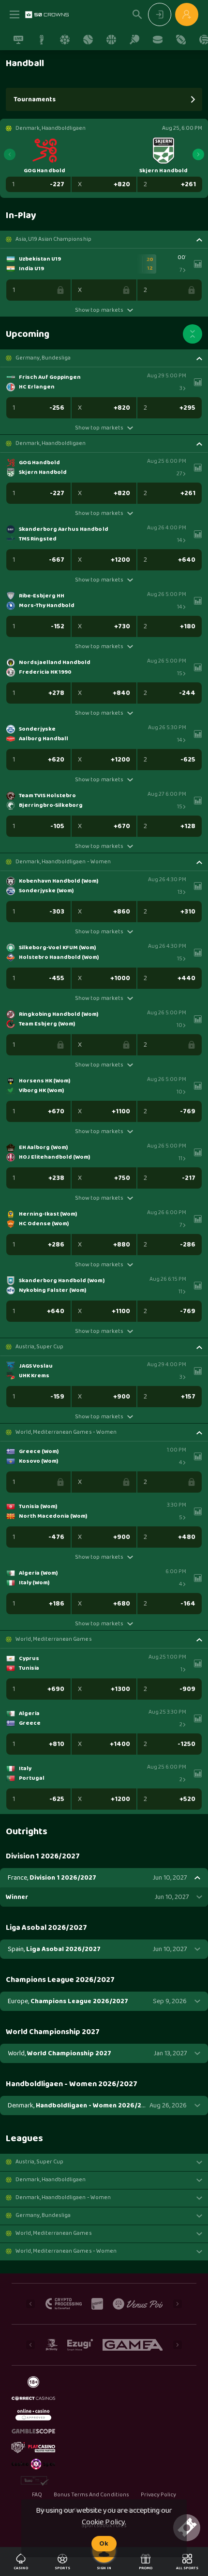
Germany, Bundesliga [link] (43, 358)
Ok (104, 2544)
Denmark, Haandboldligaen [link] (51, 443)
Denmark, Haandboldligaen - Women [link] (63, 862)
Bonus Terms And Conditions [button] (91, 2495)
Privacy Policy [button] (158, 2495)
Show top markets (99, 310)
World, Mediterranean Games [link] (54, 1639)
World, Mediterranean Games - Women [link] (66, 1432)
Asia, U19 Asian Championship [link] (53, 239)
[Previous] (10, 154)
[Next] (198, 154)
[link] (47, 14)
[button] (104, 239)
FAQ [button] (37, 2495)
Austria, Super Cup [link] (39, 1347)
